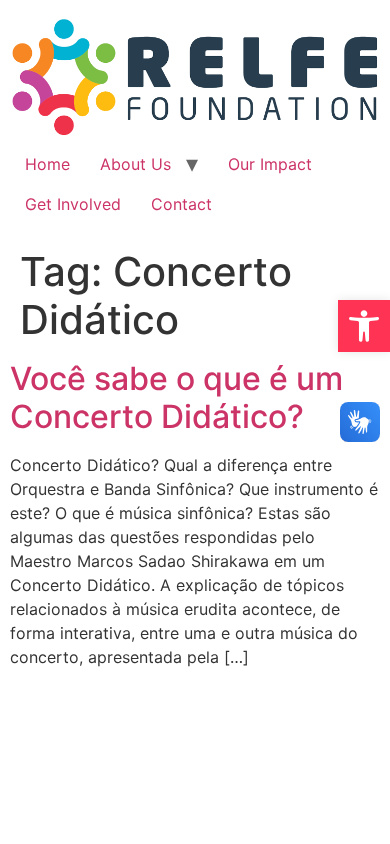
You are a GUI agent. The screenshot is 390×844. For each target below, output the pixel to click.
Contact (181, 204)
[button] (364, 326)
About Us (135, 164)
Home (47, 164)
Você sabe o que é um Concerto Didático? (176, 397)
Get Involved (73, 204)
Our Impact (270, 164)
